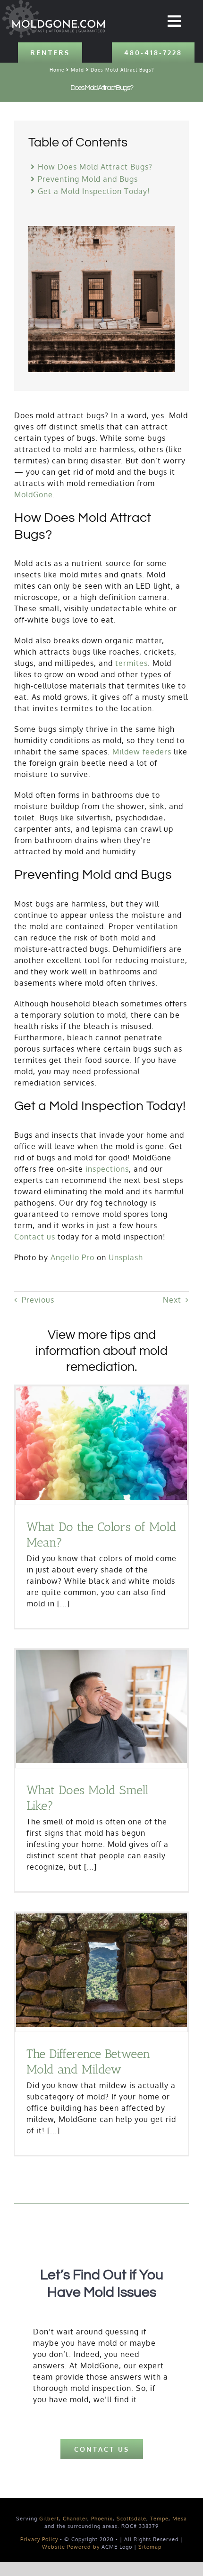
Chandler (75, 2519)
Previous (38, 1300)
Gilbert (49, 2519)
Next (172, 1300)
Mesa (180, 2519)
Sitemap (150, 2547)
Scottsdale (131, 2519)
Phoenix (102, 2519)
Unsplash (126, 1257)
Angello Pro (72, 1257)
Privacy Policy (39, 2539)
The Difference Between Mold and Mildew (88, 2062)
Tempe (159, 2519)
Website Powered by (71, 2547)
